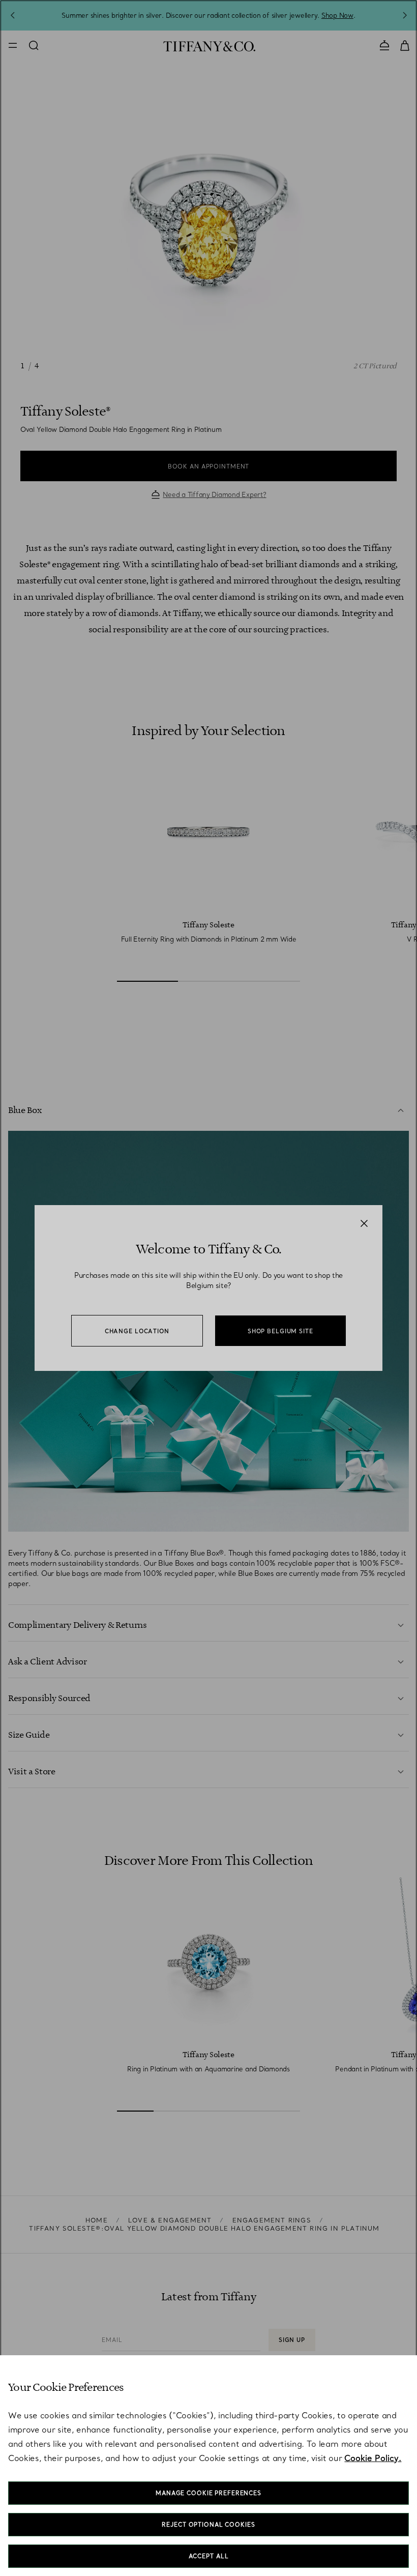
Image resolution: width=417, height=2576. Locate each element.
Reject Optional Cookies (208, 2525)
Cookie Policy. (373, 2458)
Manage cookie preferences (208, 2493)
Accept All (209, 2556)
